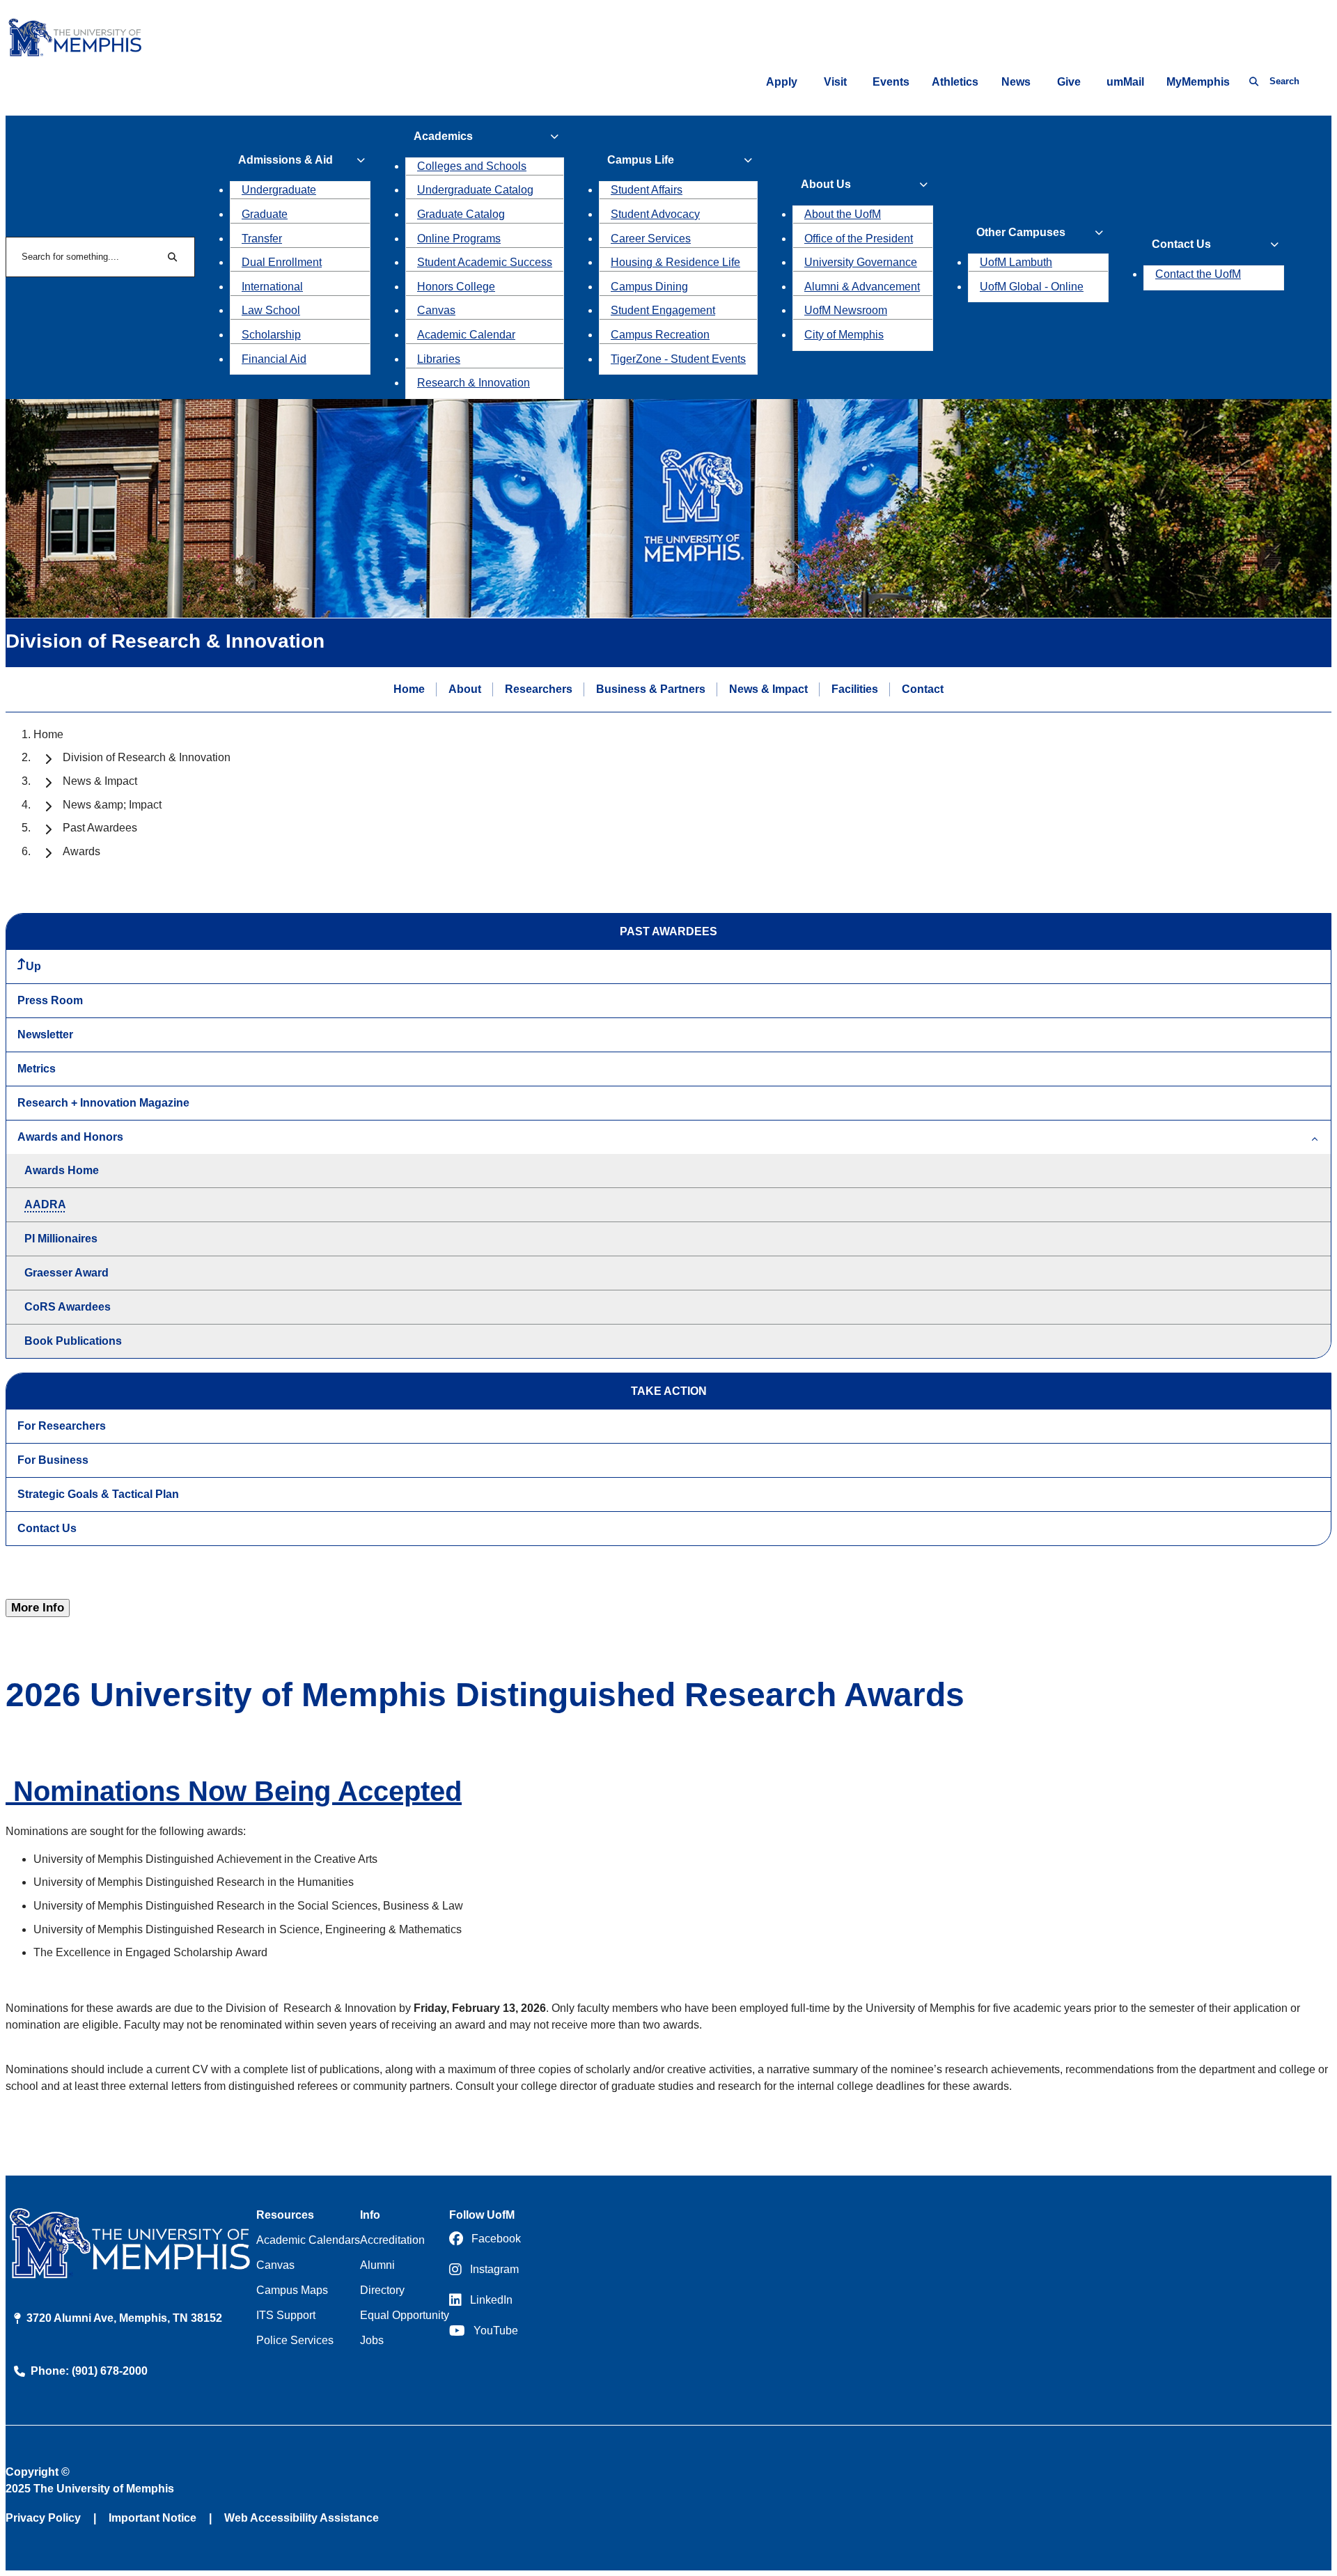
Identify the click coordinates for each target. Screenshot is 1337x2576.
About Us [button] (826, 184)
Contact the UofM (1198, 274)
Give (1069, 82)
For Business (53, 1460)
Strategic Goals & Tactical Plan (98, 1494)
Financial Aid (274, 359)
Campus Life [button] (641, 160)
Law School (271, 310)
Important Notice (153, 2518)
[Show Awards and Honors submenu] (1315, 1137)
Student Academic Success (485, 262)
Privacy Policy (43, 2518)
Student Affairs (647, 190)
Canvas (436, 310)
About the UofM (843, 214)
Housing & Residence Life (675, 262)
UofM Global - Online (1032, 287)
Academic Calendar (466, 335)
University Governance (861, 262)
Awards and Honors (70, 1137)
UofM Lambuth (1016, 262)
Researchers (539, 689)
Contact (923, 689)
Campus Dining (649, 287)
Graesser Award (67, 1273)
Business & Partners (651, 689)
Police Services (295, 2340)
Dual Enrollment (282, 262)
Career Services (651, 239)
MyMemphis (1198, 82)
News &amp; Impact (112, 805)
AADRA (45, 1204)
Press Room (50, 1000)
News (1016, 82)
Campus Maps (292, 2290)
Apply (782, 82)
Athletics (955, 82)
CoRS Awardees (68, 1307)
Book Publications (73, 1341)
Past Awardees (100, 828)
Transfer (262, 239)
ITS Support (286, 2315)
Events (891, 82)
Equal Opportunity (405, 2315)
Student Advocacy (655, 214)
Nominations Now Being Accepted (234, 1791)
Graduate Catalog (461, 214)
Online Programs (459, 239)
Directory (382, 2290)
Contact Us (47, 1528)
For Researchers (62, 1426)
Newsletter (45, 1035)
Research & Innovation (474, 383)
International (272, 287)
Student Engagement (663, 310)
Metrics (37, 1069)
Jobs (372, 2340)
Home (409, 689)
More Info (38, 1608)
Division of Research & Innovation (147, 757)
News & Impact (768, 689)
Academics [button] (443, 136)
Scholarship (271, 335)
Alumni (377, 2265)
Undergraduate (279, 190)
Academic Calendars (308, 2240)
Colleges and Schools (472, 166)
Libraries (439, 359)
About (465, 689)
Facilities (855, 689)
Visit (835, 82)
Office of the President (859, 239)
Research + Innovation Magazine (103, 1103)
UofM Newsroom (846, 310)
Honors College (456, 287)
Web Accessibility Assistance (302, 2518)
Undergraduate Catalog (475, 190)
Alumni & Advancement (862, 287)
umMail (1125, 82)
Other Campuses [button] (1021, 232)
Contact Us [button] (1181, 244)
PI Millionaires (61, 1239)
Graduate (265, 214)
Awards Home (62, 1170)
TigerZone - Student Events (678, 359)
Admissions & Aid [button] (286, 160)
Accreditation (392, 2240)
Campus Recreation (660, 335)
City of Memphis (844, 335)
